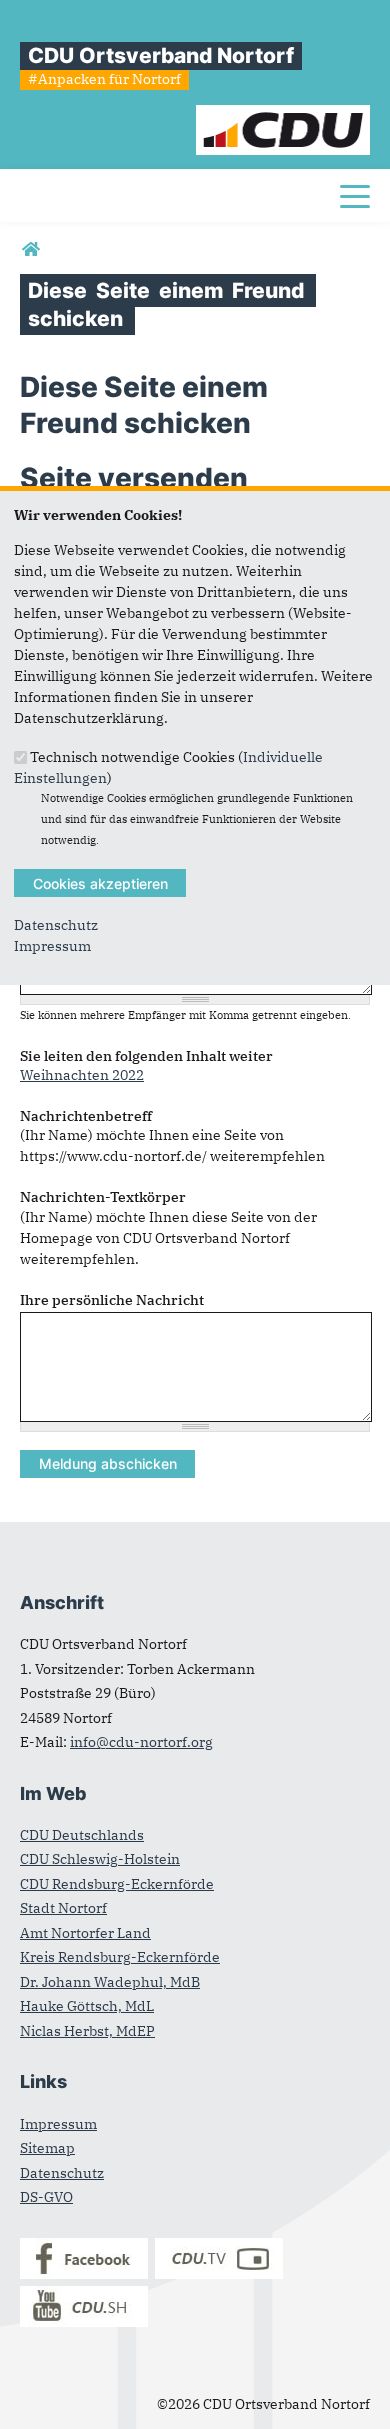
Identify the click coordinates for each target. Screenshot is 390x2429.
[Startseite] (283, 115)
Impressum (52, 946)
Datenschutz (56, 925)
